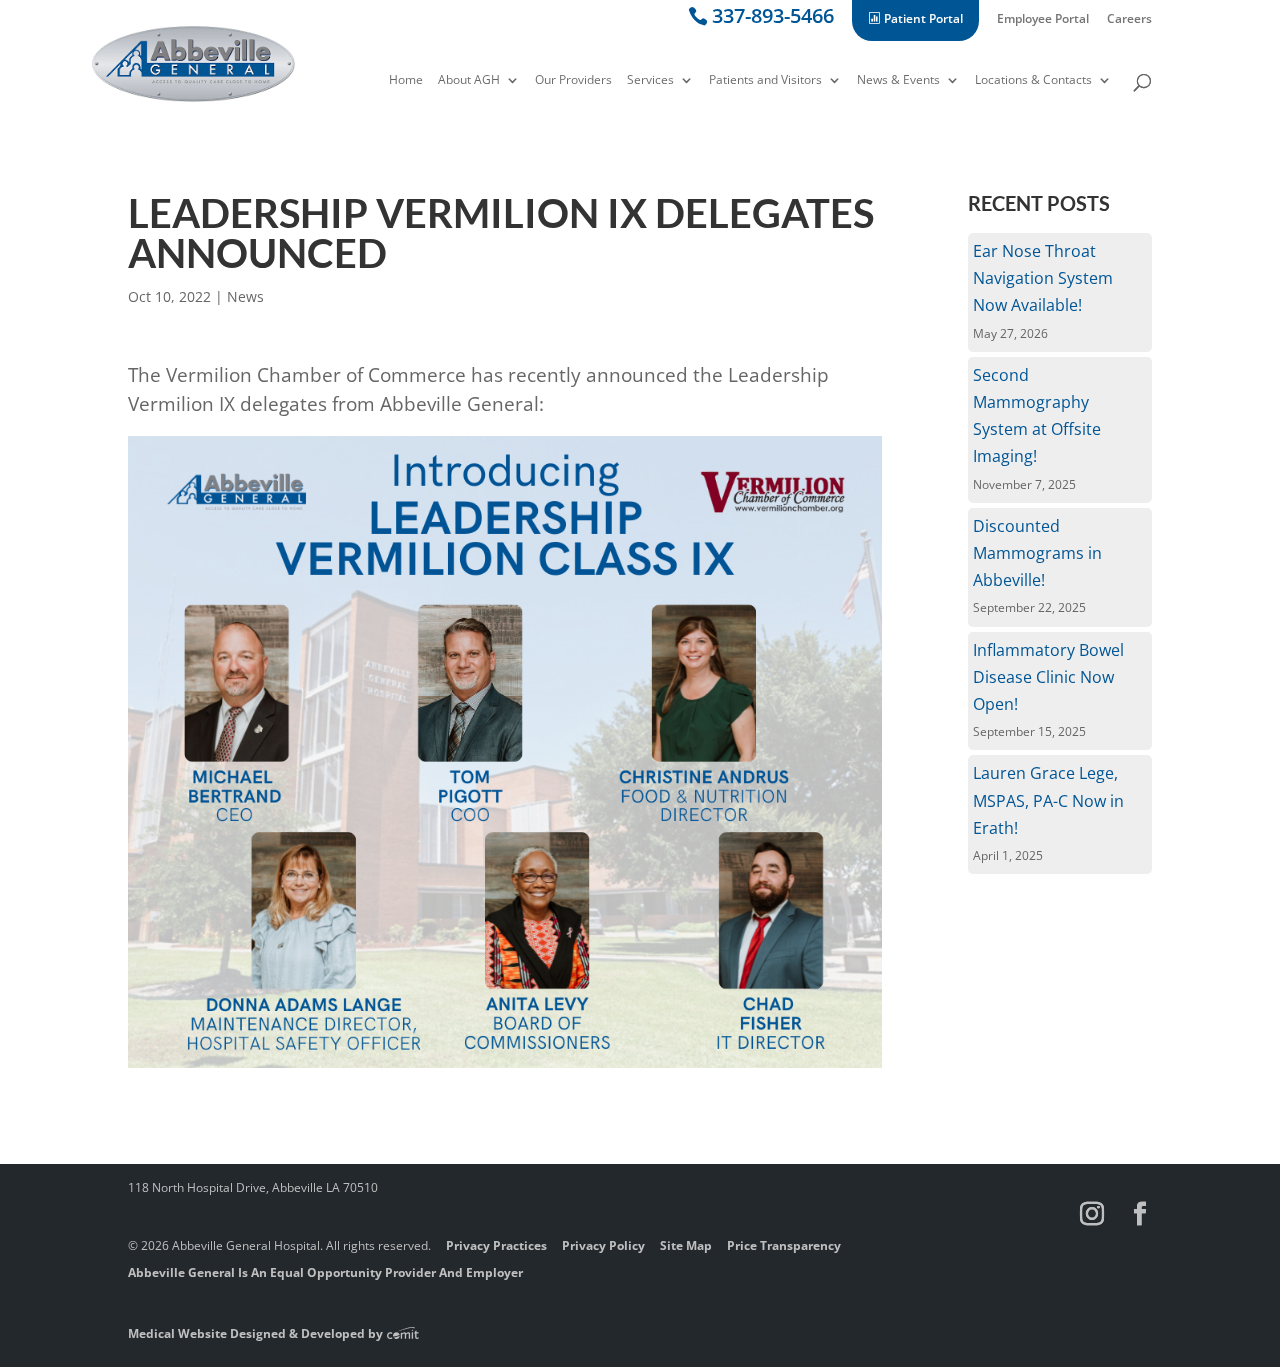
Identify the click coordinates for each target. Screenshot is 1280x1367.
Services (650, 81)
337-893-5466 (773, 19)
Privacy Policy (603, 1245)
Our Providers (573, 81)
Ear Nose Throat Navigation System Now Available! (1043, 278)
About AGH (469, 81)
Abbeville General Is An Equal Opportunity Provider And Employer (325, 1272)
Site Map (686, 1245)
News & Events (898, 81)
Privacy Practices (496, 1245)
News (245, 296)
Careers (1129, 20)
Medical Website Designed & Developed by (257, 1333)
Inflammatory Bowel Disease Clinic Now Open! (1048, 677)
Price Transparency (784, 1245)
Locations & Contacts (1033, 81)
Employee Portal (1043, 20)
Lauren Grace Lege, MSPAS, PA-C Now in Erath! (1048, 800)
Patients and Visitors (765, 81)
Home (406, 81)
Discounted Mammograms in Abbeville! (1037, 553)
